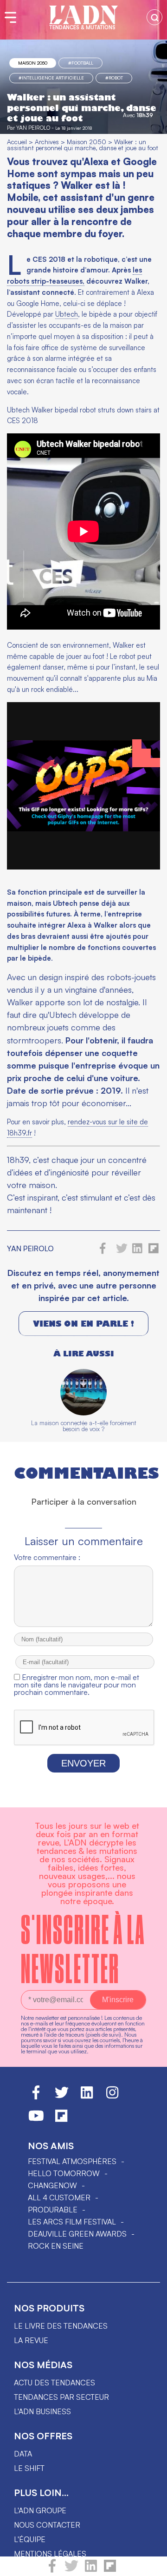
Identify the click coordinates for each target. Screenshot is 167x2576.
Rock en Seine (56, 2246)
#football (81, 63)
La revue (31, 2340)
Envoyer (83, 1763)
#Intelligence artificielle (51, 78)
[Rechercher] (154, 17)
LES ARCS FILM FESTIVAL (72, 2222)
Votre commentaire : (47, 1557)
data (23, 2454)
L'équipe (30, 2539)
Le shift (29, 2468)
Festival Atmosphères (72, 2161)
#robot (114, 78)
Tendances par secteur (61, 2397)
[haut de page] (151, 2564)
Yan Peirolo (33, 128)
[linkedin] (91, 2570)
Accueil (17, 142)
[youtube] (36, 2120)
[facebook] (52, 2570)
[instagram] (112, 2097)
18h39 (145, 115)
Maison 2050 (33, 63)
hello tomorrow (64, 2173)
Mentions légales (50, 2554)
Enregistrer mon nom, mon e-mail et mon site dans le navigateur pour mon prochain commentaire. (77, 1685)
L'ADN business (42, 2411)
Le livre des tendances (61, 2326)
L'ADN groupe (40, 2510)
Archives (47, 142)
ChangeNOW (52, 2185)
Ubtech (67, 314)
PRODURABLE (53, 2210)
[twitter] (71, 2570)
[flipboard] (110, 2570)
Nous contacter (47, 2525)
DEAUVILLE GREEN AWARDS (77, 2234)
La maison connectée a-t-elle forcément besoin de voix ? (84, 1426)
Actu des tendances (55, 2383)
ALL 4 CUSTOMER (59, 2198)
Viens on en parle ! (83, 1324)
